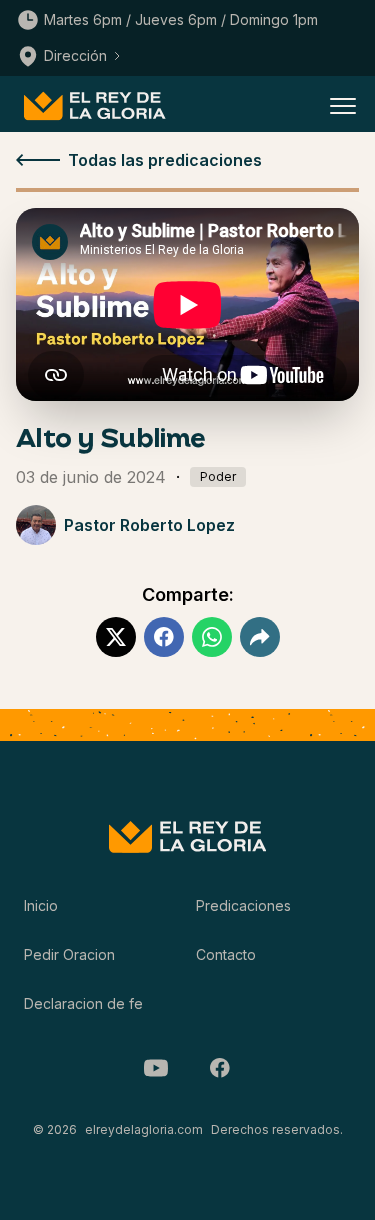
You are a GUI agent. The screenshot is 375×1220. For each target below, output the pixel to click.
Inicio (41, 905)
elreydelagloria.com (144, 1129)
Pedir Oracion (69, 954)
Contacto (226, 954)
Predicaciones (243, 905)
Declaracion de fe (83, 1003)
